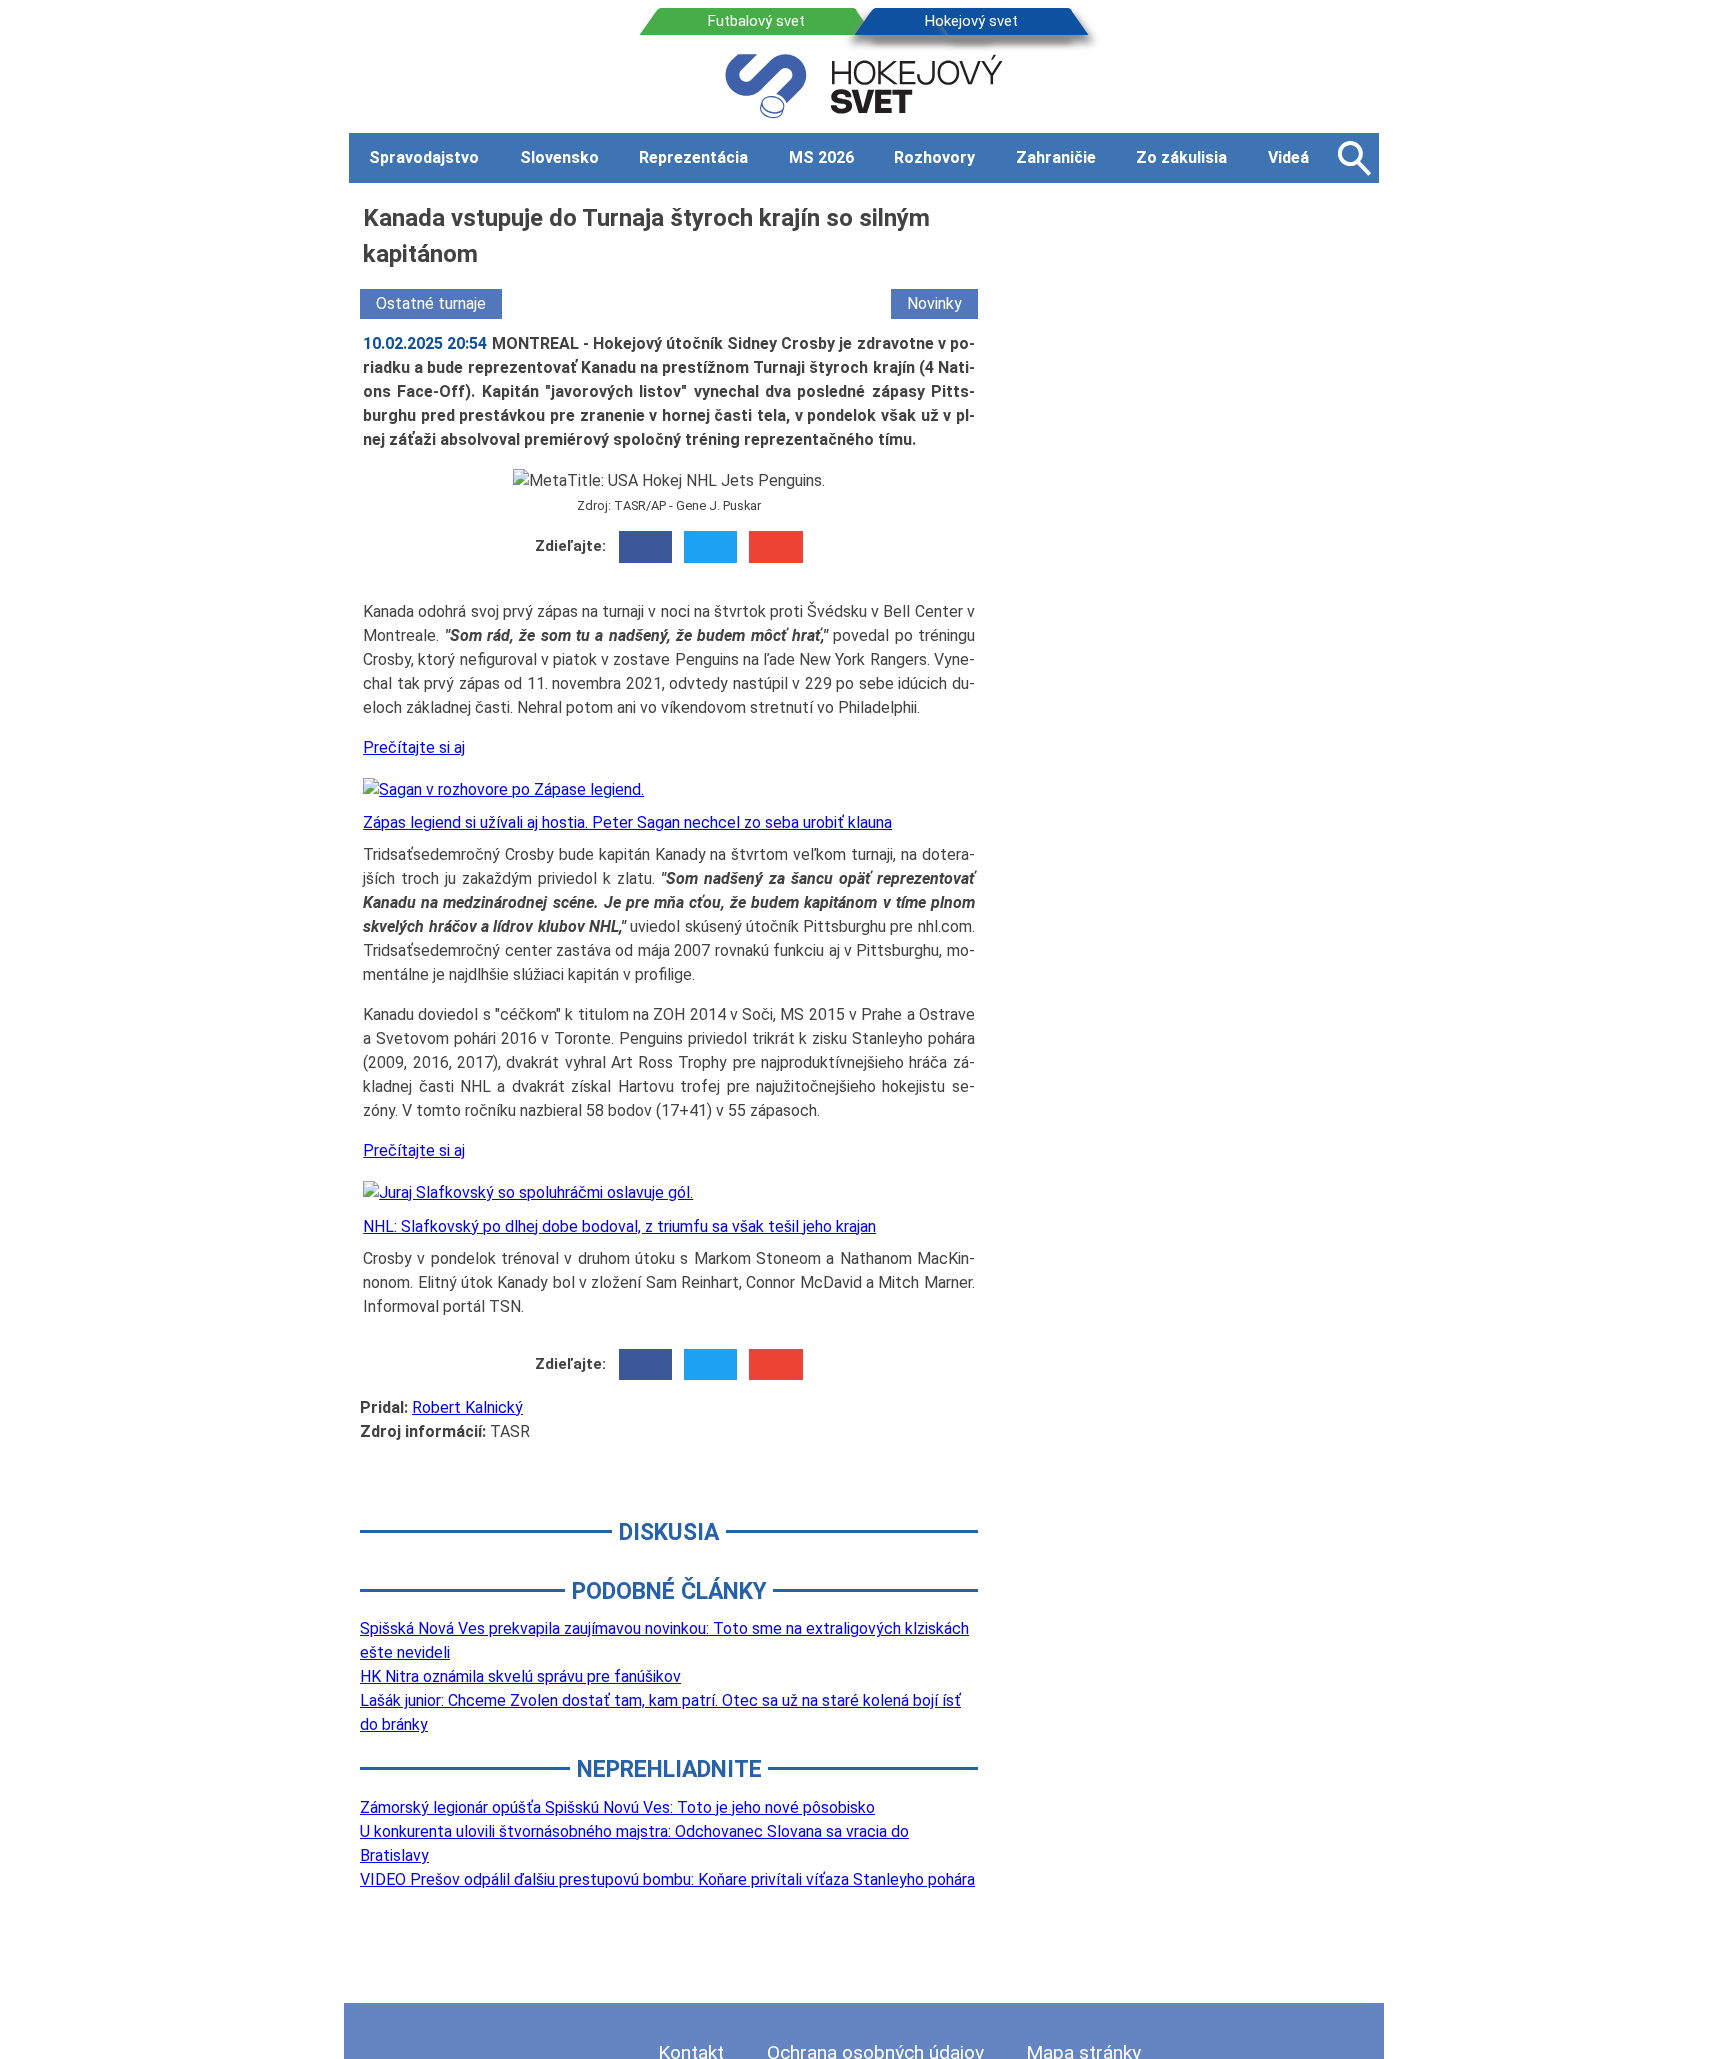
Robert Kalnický (467, 1407)
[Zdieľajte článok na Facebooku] (645, 547)
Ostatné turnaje (431, 303)
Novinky (934, 303)
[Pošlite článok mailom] (775, 547)
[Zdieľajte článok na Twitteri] (710, 547)
